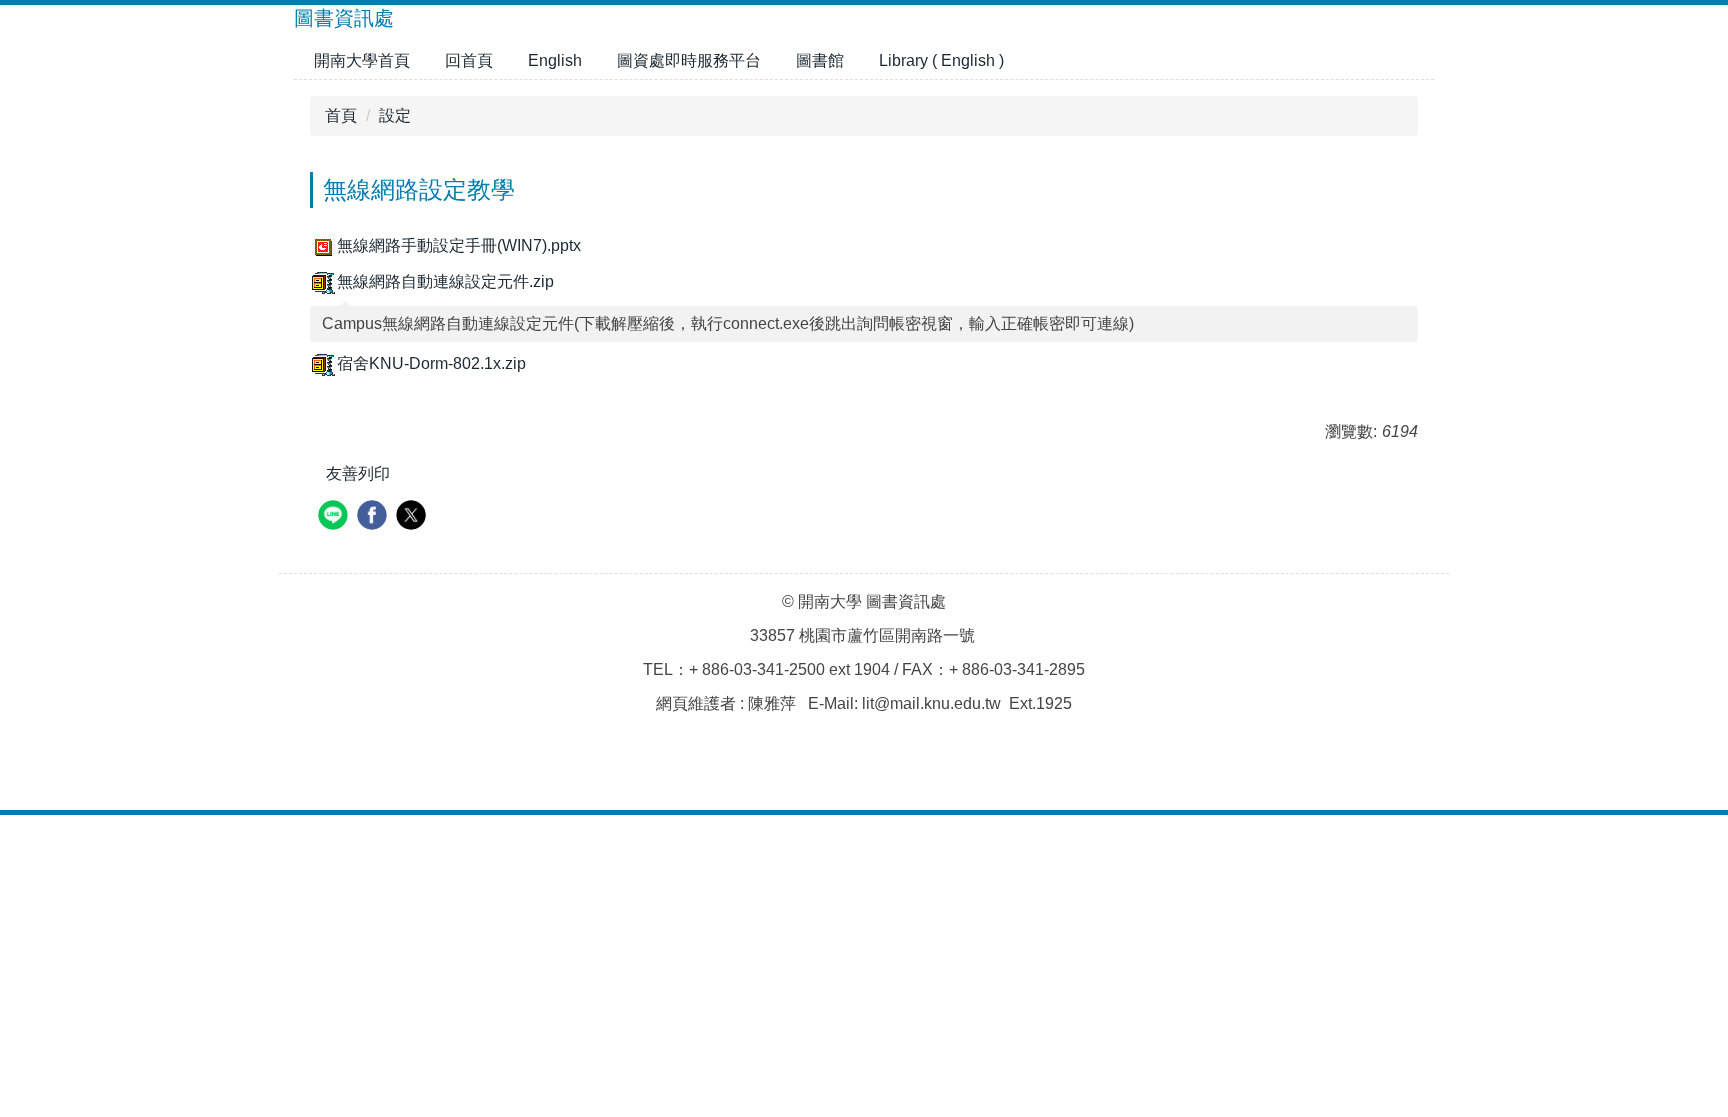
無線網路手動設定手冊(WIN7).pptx (459, 245)
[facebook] (374, 517)
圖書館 (820, 60)
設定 (395, 115)
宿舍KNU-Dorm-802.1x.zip (431, 363)
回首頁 (469, 60)
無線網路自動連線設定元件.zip (445, 281)
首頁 (341, 115)
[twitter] (413, 517)
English (555, 60)
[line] (335, 517)
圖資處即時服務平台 (689, 60)
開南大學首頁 (362, 60)
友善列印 (358, 473)
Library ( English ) (941, 60)
